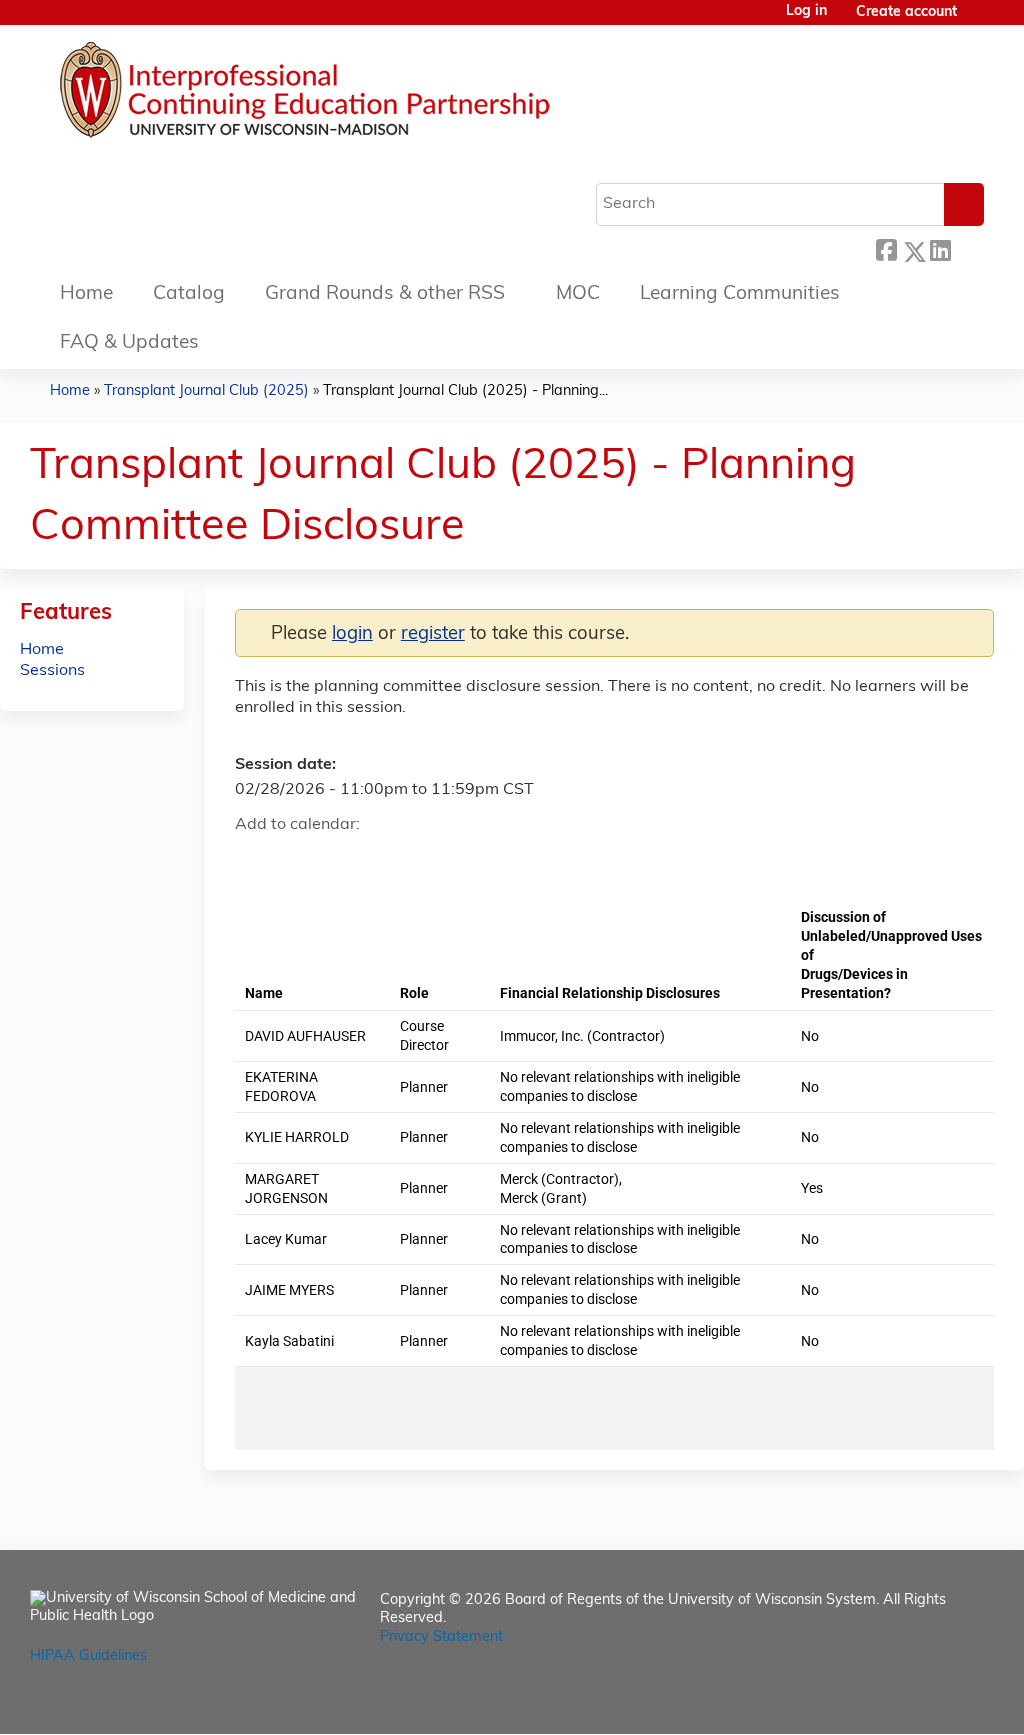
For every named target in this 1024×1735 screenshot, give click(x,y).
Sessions (52, 671)
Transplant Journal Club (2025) (206, 391)
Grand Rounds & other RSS (385, 294)
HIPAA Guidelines (88, 1656)
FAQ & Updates (129, 343)
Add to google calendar (255, 861)
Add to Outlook (393, 861)
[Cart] (978, 20)
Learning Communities (740, 294)
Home (86, 294)
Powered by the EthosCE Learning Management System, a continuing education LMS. (923, 1701)
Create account (906, 12)
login (352, 634)
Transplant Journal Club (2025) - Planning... (465, 391)
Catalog (189, 294)
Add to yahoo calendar (300, 861)
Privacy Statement (441, 1637)
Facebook (886, 248)
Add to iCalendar (345, 860)
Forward (967, 248)
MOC (578, 294)
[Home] (365, 95)
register (433, 634)
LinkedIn (940, 248)
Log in (806, 12)
